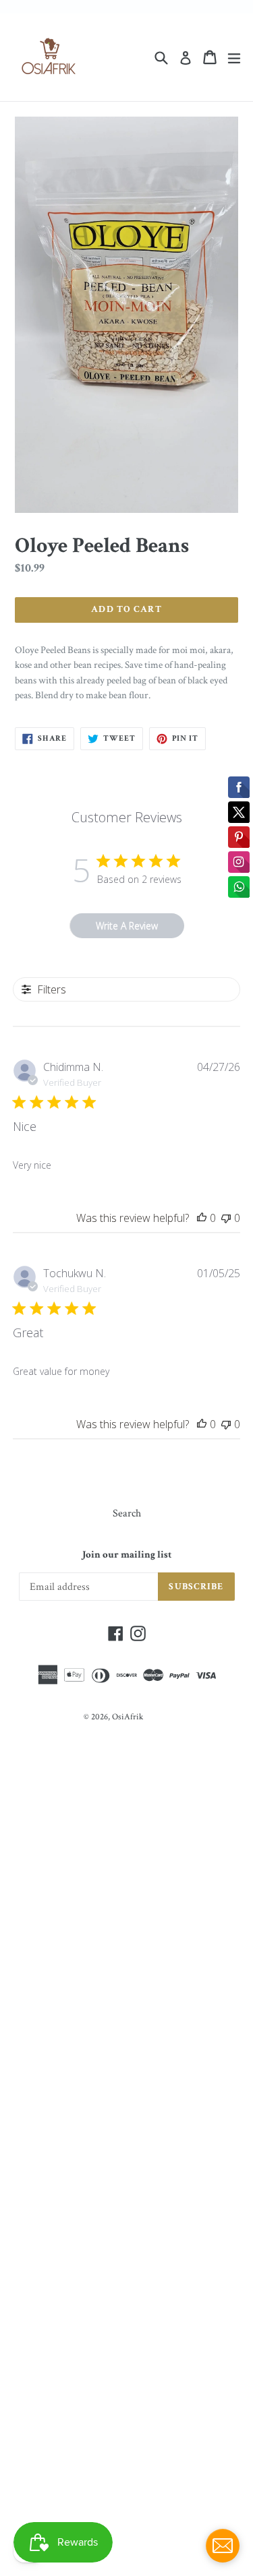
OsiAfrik (128, 1717)
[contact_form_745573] (223, 2546)
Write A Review (127, 926)
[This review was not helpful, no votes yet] (226, 1218)
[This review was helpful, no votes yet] (202, 1218)
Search (127, 1513)
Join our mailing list (127, 1555)
